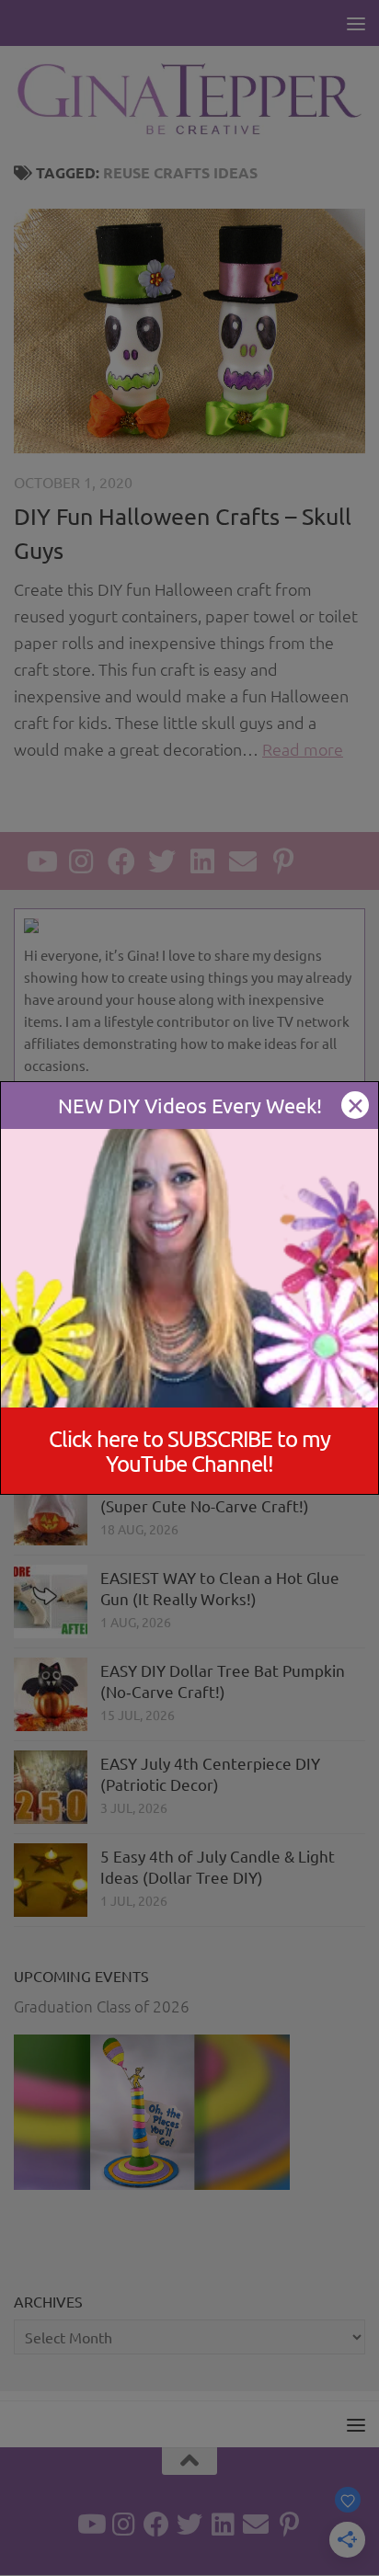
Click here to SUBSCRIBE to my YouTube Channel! (189, 1451)
